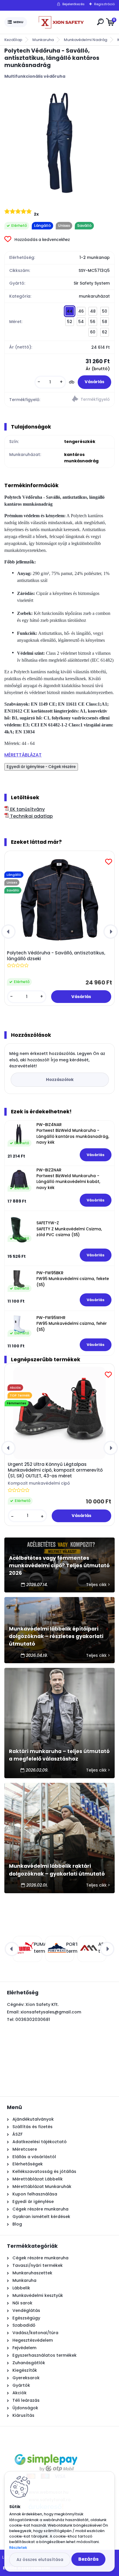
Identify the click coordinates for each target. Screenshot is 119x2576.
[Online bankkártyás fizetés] (46, 2449)
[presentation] (8, 932)
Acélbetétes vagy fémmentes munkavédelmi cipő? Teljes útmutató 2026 (59, 1566)
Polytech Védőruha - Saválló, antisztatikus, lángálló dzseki (56, 956)
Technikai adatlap (31, 816)
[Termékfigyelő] (87, 400)
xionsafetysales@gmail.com (51, 2012)
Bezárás (88, 2559)
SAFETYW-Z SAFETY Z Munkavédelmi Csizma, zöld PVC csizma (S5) (69, 1229)
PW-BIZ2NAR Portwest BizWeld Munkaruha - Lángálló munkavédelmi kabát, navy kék (68, 1179)
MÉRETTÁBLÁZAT (23, 755)
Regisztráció (104, 4)
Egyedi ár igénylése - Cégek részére (41, 767)
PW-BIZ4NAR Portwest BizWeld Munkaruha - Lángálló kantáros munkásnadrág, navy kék (73, 1134)
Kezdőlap (13, 40)
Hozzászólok (60, 1080)
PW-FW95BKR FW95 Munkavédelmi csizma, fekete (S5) (73, 1279)
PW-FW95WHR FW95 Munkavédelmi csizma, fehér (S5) (72, 1324)
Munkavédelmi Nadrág (85, 40)
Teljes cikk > (98, 1585)
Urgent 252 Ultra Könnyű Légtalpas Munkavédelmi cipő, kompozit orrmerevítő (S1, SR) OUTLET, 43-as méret (55, 1470)
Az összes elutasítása (40, 2560)
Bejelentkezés (74, 4)
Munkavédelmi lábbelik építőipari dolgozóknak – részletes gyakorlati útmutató (56, 1636)
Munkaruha (43, 40)
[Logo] (61, 22)
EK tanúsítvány (27, 809)
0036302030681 (33, 2019)
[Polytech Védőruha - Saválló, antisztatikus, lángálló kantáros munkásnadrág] (59, 143)
